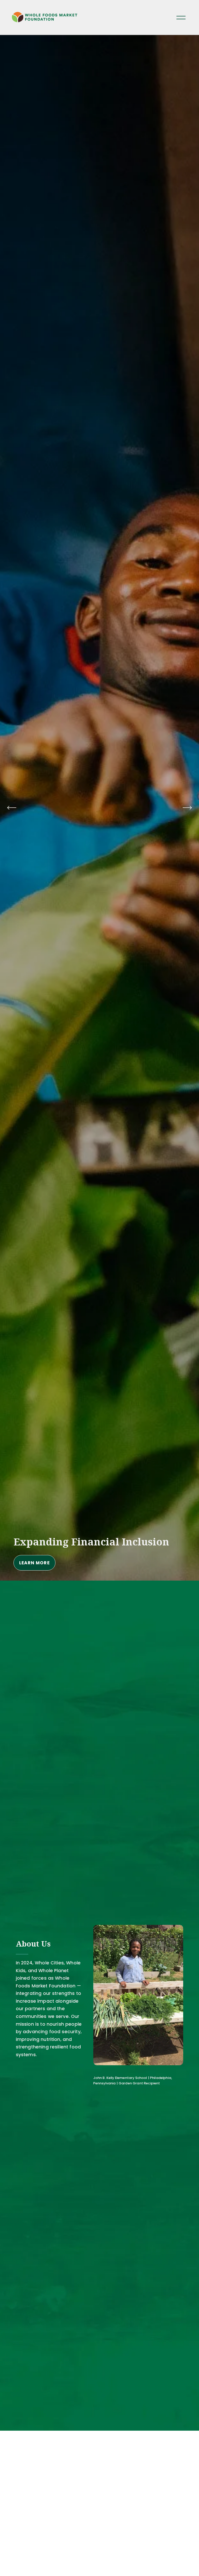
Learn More (66, 1563)
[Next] (187, 808)
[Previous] (12, 808)
